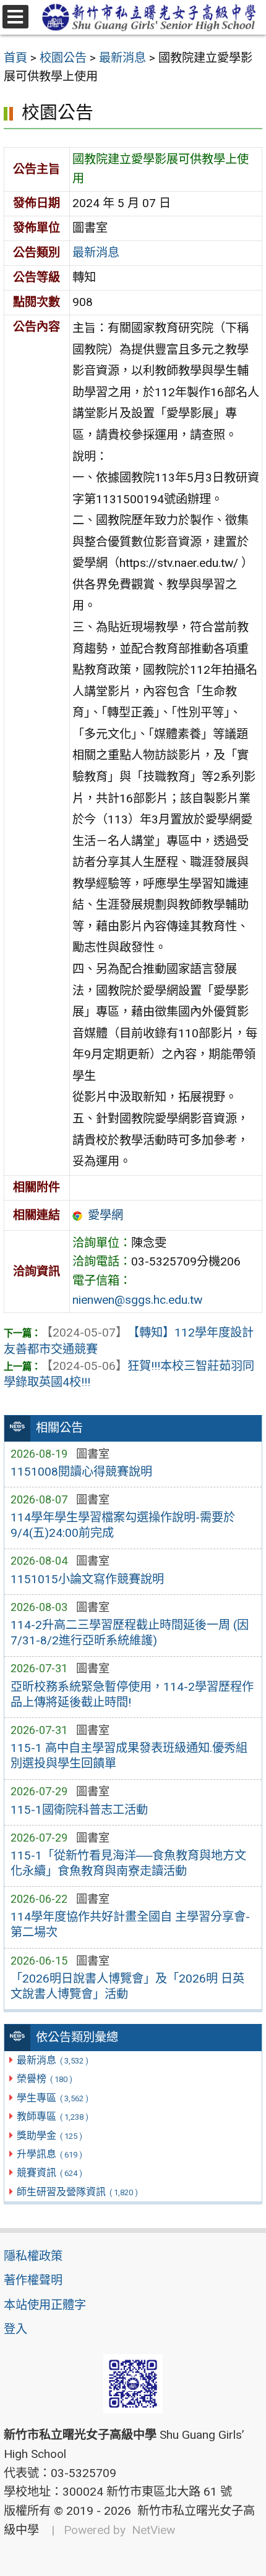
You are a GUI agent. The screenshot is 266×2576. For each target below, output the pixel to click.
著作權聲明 (33, 2280)
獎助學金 (49, 2136)
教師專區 (52, 2116)
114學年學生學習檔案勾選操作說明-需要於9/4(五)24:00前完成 (123, 1525)
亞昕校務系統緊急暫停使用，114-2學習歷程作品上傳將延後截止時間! (132, 1694)
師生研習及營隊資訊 (77, 2192)
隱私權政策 (33, 2256)
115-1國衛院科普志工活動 (79, 1810)
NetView (153, 2530)
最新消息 (52, 2060)
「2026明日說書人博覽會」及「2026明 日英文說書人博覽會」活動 (127, 1986)
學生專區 (52, 2098)
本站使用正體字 (45, 2305)
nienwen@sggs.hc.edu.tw (137, 1300)
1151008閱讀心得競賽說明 (81, 1472)
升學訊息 (49, 2154)
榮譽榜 (44, 2079)
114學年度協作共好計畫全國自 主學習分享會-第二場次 (130, 1924)
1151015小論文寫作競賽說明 (87, 1579)
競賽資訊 (49, 2173)
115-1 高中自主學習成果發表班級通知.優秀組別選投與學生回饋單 (129, 1756)
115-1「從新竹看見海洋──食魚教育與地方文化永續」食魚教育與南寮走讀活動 (128, 1863)
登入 (15, 2329)
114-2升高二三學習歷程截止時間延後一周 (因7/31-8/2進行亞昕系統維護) (130, 1633)
